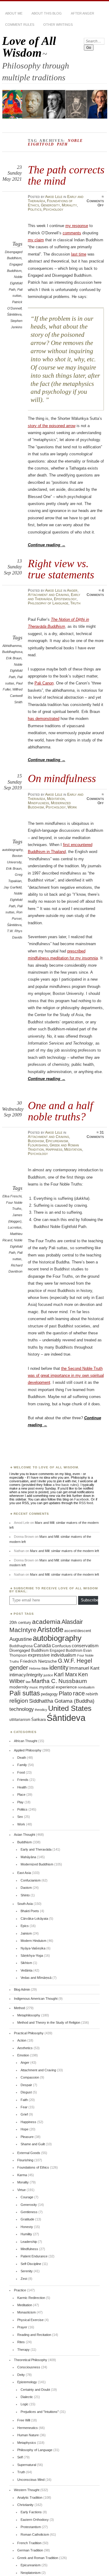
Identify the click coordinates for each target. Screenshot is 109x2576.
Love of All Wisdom (29, 47)
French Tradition (29, 2543)
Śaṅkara (38, 1720)
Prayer (22, 2327)
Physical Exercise (30, 2320)
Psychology (53, 209)
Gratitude (27, 2219)
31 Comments (95, 1135)
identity (59, 1668)
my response (77, 226)
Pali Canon (44, 683)
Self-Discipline (31, 2264)
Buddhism (36, 1141)
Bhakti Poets (30, 1911)
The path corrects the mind (66, 175)
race (79, 1693)
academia (46, 1622)
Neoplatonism (31, 2573)
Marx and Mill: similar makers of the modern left (64, 1551)
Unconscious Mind (31, 2480)
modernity (19, 1687)
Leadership (29, 2242)
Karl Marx (66, 1674)
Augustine (21, 1639)
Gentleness (29, 2212)
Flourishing (38, 1145)
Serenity (27, 2271)
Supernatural (27, 2465)
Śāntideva (14, 314)
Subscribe (89, 1600)
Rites (21, 2342)
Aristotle (50, 1629)
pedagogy (49, 1694)
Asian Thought (25, 1835)
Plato (65, 1693)
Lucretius (15, 1227)
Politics (35, 209)
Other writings (58, 25)
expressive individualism (52, 1655)
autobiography (12, 850)
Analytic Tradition (30, 2497)
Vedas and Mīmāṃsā (36, 1978)
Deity (21, 2375)
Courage (27, 2197)
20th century (20, 1623)
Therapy (23, 2350)
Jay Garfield (13, 887)
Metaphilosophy (29, 2015)
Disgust (26, 2092)
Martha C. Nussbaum (59, 1681)
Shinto (25, 1895)
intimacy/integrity (26, 1675)
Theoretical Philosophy (31, 2360)
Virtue (21, 2190)
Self (20, 2457)
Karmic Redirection (31, 2298)
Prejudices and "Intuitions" (40, 2412)
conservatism (85, 1646)
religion (19, 1701)
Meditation (56, 799)
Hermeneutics (28, 2428)
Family (22, 1765)
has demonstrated (44, 719)
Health (22, 1787)
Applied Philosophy (28, 1750)
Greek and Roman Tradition (38, 2558)
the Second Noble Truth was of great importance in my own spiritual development (66, 1376)
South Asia (25, 1904)
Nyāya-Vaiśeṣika (33, 1948)
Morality (69, 205)
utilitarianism (20, 1720)
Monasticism (26, 2312)
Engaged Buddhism (66, 1651)
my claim (36, 240)
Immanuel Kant (84, 1668)
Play (20, 1802)
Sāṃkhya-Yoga (32, 1955)
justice (48, 1675)
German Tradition (30, 2550)
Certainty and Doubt (35, 2390)
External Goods (29, 2153)
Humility (26, 2234)
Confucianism (31, 1880)
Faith (24, 2100)
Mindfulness (38, 803)
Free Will (24, 2420)
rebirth (92, 1694)
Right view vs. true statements (61, 569)
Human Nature (28, 2435)
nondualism (86, 1687)
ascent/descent (78, 1631)
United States (70, 1708)
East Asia (24, 1873)
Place (21, 1795)
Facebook (82, 1499)
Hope (25, 2129)
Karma (22, 2175)
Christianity (25, 2505)
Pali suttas (25, 1693)
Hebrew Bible (39, 1668)
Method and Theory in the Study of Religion (49, 2022)
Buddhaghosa (12, 652)
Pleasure (27, 2137)
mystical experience (58, 1687)
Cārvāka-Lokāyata (34, 1919)
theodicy (41, 1710)
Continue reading (47, 545)
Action (22, 2040)
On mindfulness (62, 778)
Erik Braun (14, 658)
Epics (25, 1926)
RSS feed (86, 1503)
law (28, 1682)
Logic (25, 2404)
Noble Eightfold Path (16, 283)
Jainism (26, 1933)
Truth (75, 603)
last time (79, 254)
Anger (72, 590)
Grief (24, 2114)
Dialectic (27, 2397)
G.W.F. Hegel (75, 1661)
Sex (20, 1817)
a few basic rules (65, 1485)
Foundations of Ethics (33, 2167)
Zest (24, 2279)
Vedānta (26, 1970)
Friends (23, 1780)
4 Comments (95, 593)
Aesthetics (25, 2048)
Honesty (27, 2227)
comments (72, 233)
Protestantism (31, 2527)
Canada (42, 1645)
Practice (20, 2290)
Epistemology (65, 599)
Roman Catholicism (35, 2534)
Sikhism (26, 1963)
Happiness (54, 1149)
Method (19, 2008)
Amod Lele (54, 197)
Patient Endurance (34, 2256)
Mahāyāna (28, 1857)
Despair (26, 2085)
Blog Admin (22, 1989)
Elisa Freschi (12, 1196)
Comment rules (20, 25)
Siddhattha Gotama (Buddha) (62, 1701)
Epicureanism (57, 1141)
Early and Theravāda (36, 1849)
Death (22, 1758)
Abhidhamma (12, 646)
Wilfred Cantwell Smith (16, 696)
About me (14, 13)
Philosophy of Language (48, 603)
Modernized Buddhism (37, 1864)
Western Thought (27, 2490)
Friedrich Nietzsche (38, 1661)
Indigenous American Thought (36, 1999)
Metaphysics (27, 2443)
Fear (24, 2107)
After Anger (83, 13)
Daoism (26, 1888)
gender (19, 1668)
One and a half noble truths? (60, 1111)
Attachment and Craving (48, 595)
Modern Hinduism (33, 1941)
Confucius (61, 1646)
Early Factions (31, 2512)
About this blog (47, 13)
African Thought (26, 1741)
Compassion (30, 2077)
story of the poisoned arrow (52, 426)
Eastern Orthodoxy (35, 2520)
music (34, 1687)
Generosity (50, 205)
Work (72, 807)
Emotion (23, 2055)
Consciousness (29, 2367)
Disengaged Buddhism (29, 1651)
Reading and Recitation (34, 2335)
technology (22, 1709)
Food (21, 1772)
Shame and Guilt (33, 2144)
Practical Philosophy (29, 2033)
